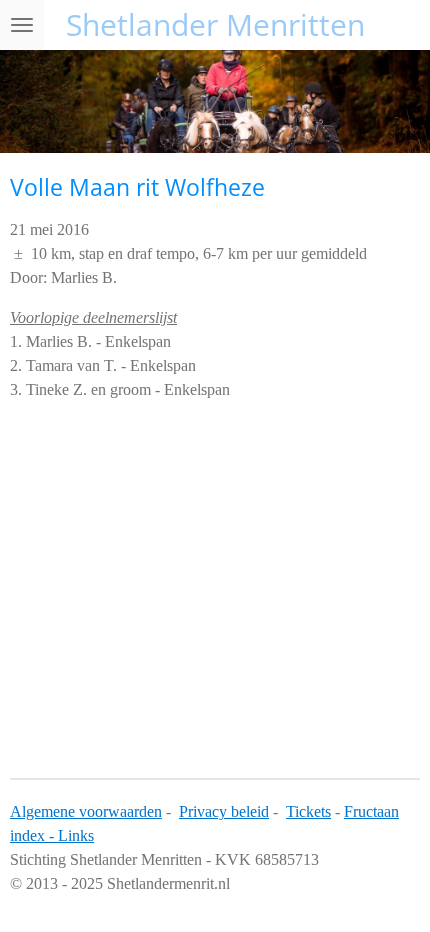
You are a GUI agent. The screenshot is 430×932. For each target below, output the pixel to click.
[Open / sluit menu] (22, 25)
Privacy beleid (224, 811)
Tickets (308, 811)
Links (76, 835)
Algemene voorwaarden (86, 811)
